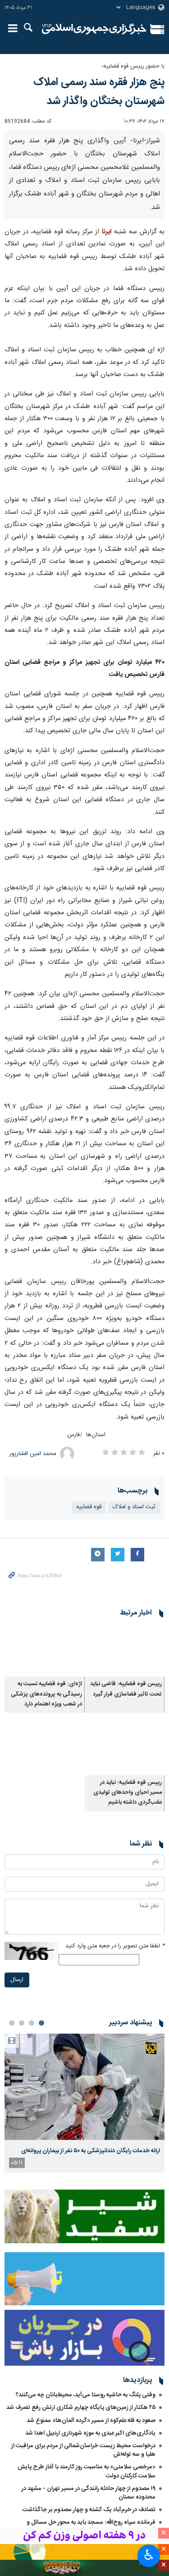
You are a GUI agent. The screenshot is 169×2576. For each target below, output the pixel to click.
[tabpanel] (84, 2103)
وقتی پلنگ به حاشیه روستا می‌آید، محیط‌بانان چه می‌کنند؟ (86, 2395)
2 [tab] (32, 2023)
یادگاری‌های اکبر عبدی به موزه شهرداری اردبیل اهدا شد (90, 2433)
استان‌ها (96, 1435)
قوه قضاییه (89, 1507)
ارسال (17, 1980)
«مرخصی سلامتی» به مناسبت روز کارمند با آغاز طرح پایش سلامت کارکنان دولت (87, 2471)
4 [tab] (12, 2023)
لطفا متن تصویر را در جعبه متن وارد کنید (115, 1946)
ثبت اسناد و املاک (134, 1507)
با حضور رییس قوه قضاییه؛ (133, 66)
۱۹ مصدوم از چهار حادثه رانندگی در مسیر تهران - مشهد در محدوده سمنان (89, 2493)
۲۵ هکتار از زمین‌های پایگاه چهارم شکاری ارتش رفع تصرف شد (81, 2408)
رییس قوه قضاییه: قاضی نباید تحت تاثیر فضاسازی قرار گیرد (126, 1689)
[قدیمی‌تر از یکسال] (125, 1650)
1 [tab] (41, 2023)
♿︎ (149, 2555)
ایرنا (94, 29)
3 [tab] (22, 2023)
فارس (74, 1435)
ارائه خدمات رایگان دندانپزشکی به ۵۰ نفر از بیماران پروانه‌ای (91, 2151)
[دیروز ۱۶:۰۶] (84, 2087)
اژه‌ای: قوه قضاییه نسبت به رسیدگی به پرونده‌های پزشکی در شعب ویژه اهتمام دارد (46, 1694)
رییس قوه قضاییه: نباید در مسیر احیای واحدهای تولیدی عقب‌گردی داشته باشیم (128, 1793)
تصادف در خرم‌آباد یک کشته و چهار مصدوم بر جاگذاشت (89, 2510)
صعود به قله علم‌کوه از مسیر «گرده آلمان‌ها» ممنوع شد (91, 2421)
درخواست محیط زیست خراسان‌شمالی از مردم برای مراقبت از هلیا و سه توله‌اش (83, 2450)
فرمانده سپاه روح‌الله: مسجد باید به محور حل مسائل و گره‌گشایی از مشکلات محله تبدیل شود (91, 2527)
